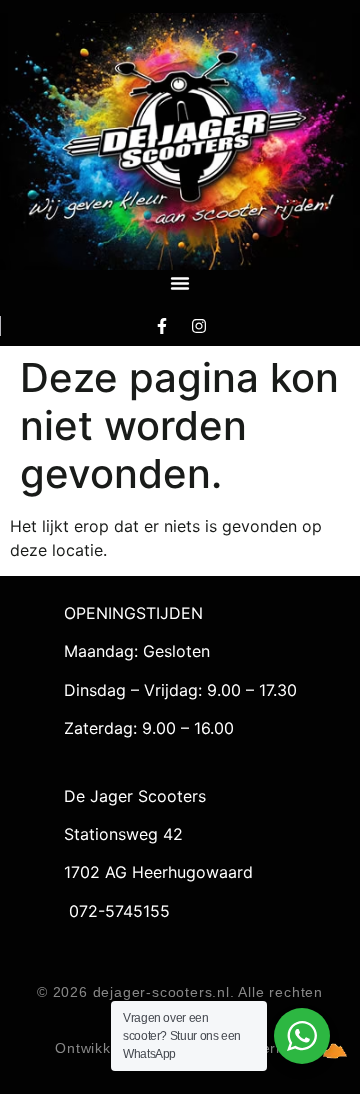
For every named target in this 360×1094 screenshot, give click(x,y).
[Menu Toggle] (180, 283)
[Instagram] (198, 325)
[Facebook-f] (162, 325)
